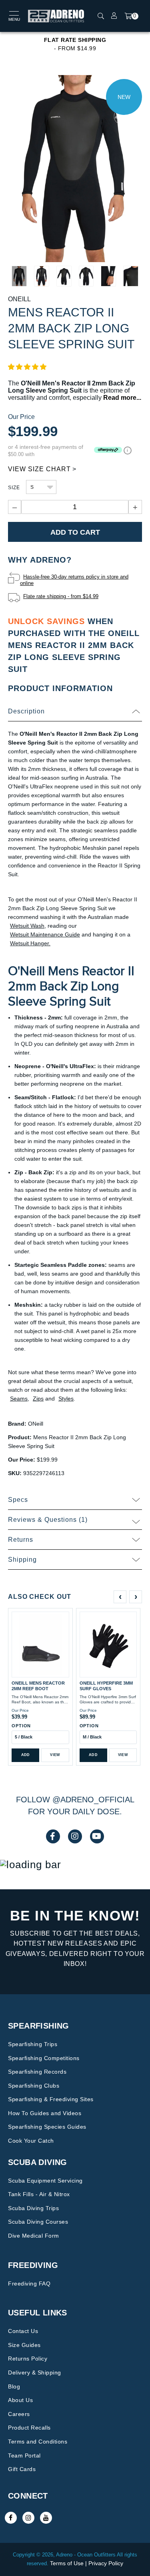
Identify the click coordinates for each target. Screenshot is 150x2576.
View (55, 1755)
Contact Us (23, 2331)
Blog (14, 2386)
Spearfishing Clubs (34, 2086)
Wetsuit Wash (27, 926)
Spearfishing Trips (33, 2044)
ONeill (19, 299)
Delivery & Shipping (35, 2373)
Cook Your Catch (31, 2141)
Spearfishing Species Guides (47, 2127)
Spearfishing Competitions (44, 2058)
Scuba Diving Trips (33, 2208)
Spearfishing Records (37, 2072)
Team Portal (24, 2455)
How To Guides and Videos (45, 2113)
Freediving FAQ (29, 2284)
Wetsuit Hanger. (30, 943)
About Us (20, 2400)
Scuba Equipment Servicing (45, 2181)
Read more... (122, 398)
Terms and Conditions (38, 2442)
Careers (19, 2414)
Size (14, 488)
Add (26, 1755)
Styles (66, 1399)
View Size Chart (39, 469)
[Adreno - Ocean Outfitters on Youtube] (46, 2518)
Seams (19, 1399)
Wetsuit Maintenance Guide (45, 934)
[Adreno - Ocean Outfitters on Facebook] (11, 2518)
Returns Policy (28, 2359)
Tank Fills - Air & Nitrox (39, 2194)
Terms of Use (67, 2563)
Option (21, 1726)
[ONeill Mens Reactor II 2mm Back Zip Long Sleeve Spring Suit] (75, 168)
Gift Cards (22, 2469)
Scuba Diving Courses (38, 2222)
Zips (38, 1399)
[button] (27, 367)
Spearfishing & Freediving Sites (51, 2099)
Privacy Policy (106, 2563)
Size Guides (24, 2345)
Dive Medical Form (34, 2236)
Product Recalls (29, 2428)
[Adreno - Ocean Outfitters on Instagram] (28, 2518)
